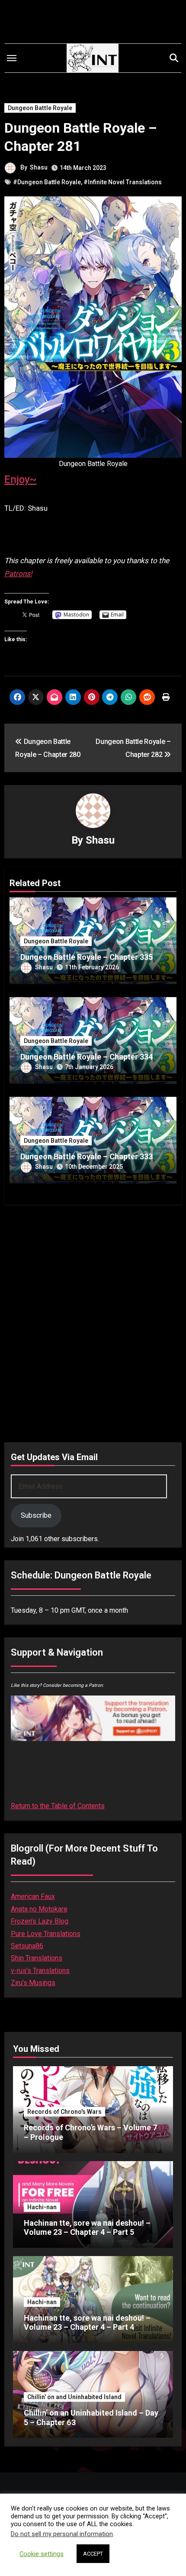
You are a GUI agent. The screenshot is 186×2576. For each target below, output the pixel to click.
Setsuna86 (27, 1946)
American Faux (33, 1896)
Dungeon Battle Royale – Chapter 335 (87, 957)
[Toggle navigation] (12, 58)
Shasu (39, 167)
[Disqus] (93, 1321)
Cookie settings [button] (42, 2554)
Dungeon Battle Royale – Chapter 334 (87, 1057)
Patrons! (18, 574)
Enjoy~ (21, 479)
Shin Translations (37, 1958)
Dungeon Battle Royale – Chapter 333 (87, 1156)
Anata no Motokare (39, 1909)
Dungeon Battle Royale (40, 108)
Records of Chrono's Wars (64, 2112)
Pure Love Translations (46, 1934)
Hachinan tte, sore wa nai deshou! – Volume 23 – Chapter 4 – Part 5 (87, 2228)
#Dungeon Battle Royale (47, 182)
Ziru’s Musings (33, 1983)
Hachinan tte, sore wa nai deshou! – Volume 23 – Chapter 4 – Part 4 (87, 2323)
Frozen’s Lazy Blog (40, 1921)
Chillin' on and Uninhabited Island (74, 2397)
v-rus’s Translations (40, 1971)
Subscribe (36, 1515)
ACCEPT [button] (93, 2554)
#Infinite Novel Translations (123, 182)
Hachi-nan (42, 2207)
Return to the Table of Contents (58, 1806)
